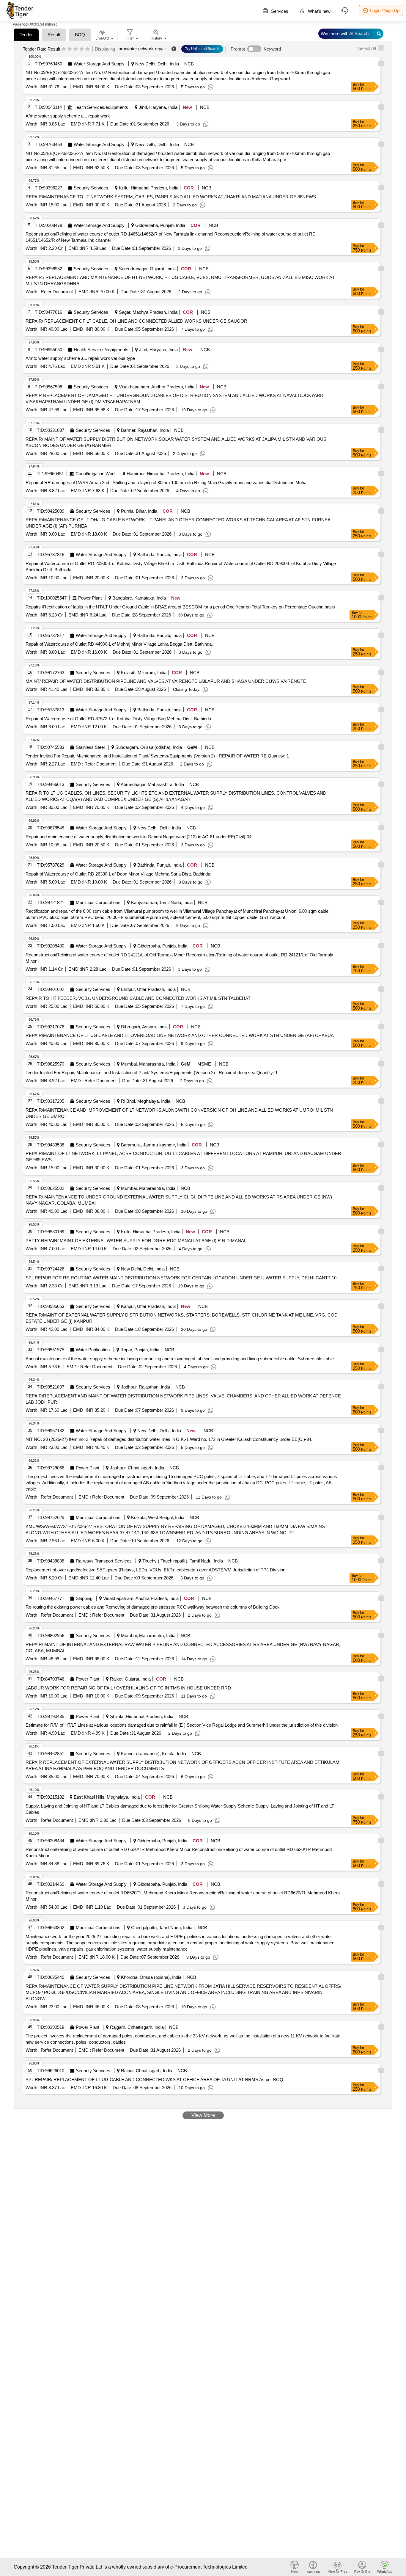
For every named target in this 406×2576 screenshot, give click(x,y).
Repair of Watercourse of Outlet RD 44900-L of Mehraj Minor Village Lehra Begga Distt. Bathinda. (119, 644)
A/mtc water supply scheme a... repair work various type (80, 358)
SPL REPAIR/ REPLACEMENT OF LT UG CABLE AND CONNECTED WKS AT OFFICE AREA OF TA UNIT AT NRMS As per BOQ (154, 2080)
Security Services (91, 188)
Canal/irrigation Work (96, 474)
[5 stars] (88, 49)
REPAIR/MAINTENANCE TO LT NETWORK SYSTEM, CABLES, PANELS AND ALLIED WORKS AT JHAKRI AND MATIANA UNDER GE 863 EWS (171, 197)
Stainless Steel (90, 747)
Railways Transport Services (104, 1561)
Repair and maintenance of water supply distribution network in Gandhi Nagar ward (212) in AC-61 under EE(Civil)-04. (139, 837)
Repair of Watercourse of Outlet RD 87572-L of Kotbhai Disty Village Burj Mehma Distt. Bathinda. (119, 719)
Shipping (84, 1598)
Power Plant (90, 598)
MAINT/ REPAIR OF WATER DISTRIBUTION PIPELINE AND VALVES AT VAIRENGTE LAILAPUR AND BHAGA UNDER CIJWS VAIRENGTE (166, 681)
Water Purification (93, 1350)
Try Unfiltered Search (202, 49)
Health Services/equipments (101, 107)
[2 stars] (70, 49)
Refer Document (56, 292)
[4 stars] (82, 49)
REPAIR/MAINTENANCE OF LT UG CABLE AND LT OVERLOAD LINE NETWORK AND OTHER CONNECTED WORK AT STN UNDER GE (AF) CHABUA (180, 1035)
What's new (319, 11)
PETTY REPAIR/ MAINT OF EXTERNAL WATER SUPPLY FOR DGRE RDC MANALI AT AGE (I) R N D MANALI (137, 1241)
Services (279, 11)
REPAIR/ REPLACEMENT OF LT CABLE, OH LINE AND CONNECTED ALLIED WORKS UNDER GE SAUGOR (136, 321)
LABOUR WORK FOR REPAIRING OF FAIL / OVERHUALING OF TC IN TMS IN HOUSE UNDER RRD (128, 1688)
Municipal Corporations (98, 902)
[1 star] (64, 49)
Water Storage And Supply (99, 64)
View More (203, 2115)
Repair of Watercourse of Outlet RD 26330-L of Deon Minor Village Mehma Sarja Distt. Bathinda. (118, 874)
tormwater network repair (142, 49)
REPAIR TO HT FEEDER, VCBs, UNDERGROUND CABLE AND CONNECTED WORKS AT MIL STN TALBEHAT (138, 998)
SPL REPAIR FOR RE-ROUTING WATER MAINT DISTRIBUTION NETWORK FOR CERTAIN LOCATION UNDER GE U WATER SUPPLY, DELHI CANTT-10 (181, 1278)
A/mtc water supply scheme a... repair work (68, 116)
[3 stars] (76, 49)
